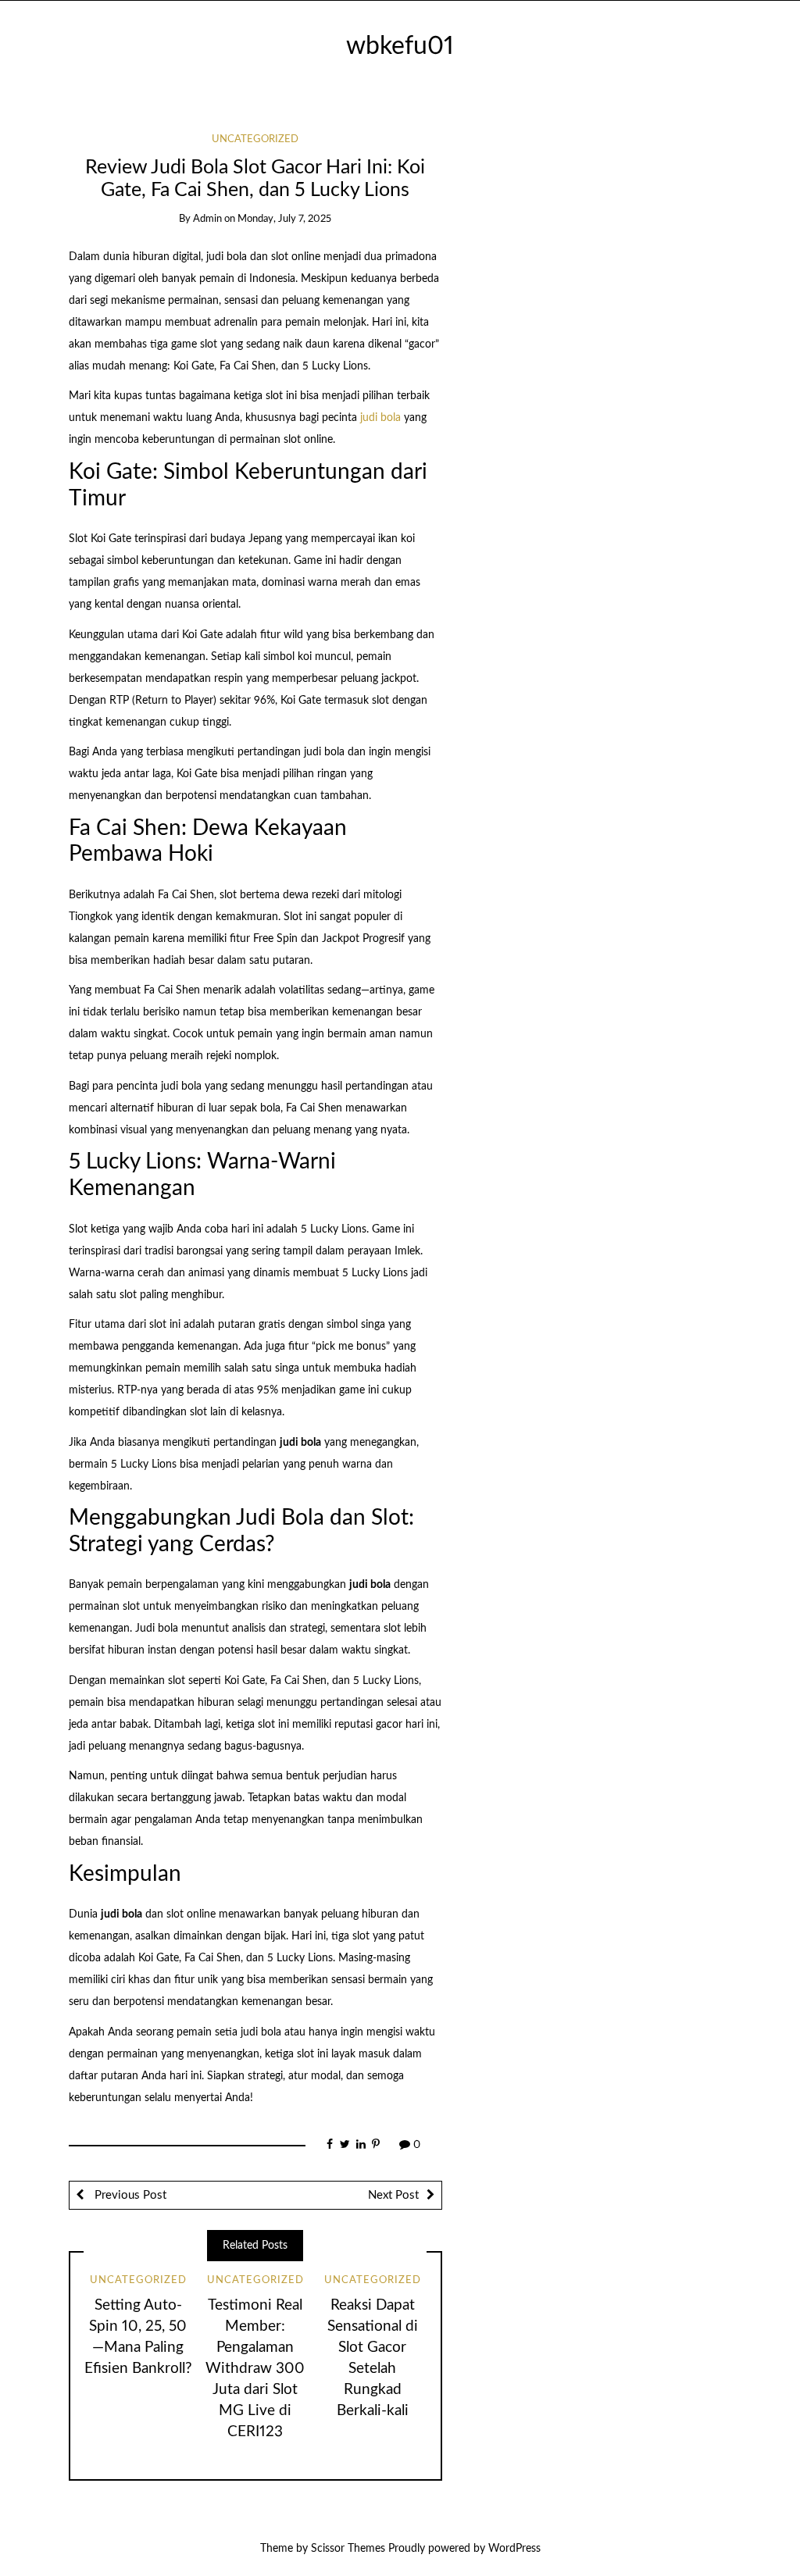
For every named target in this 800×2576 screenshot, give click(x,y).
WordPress (514, 2549)
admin (207, 219)
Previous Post (129, 2195)
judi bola (380, 418)
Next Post (393, 2195)
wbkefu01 (400, 46)
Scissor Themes (348, 2549)
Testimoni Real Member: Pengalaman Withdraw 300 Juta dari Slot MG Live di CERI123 (255, 2369)
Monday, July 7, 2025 (284, 219)
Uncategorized (255, 139)
